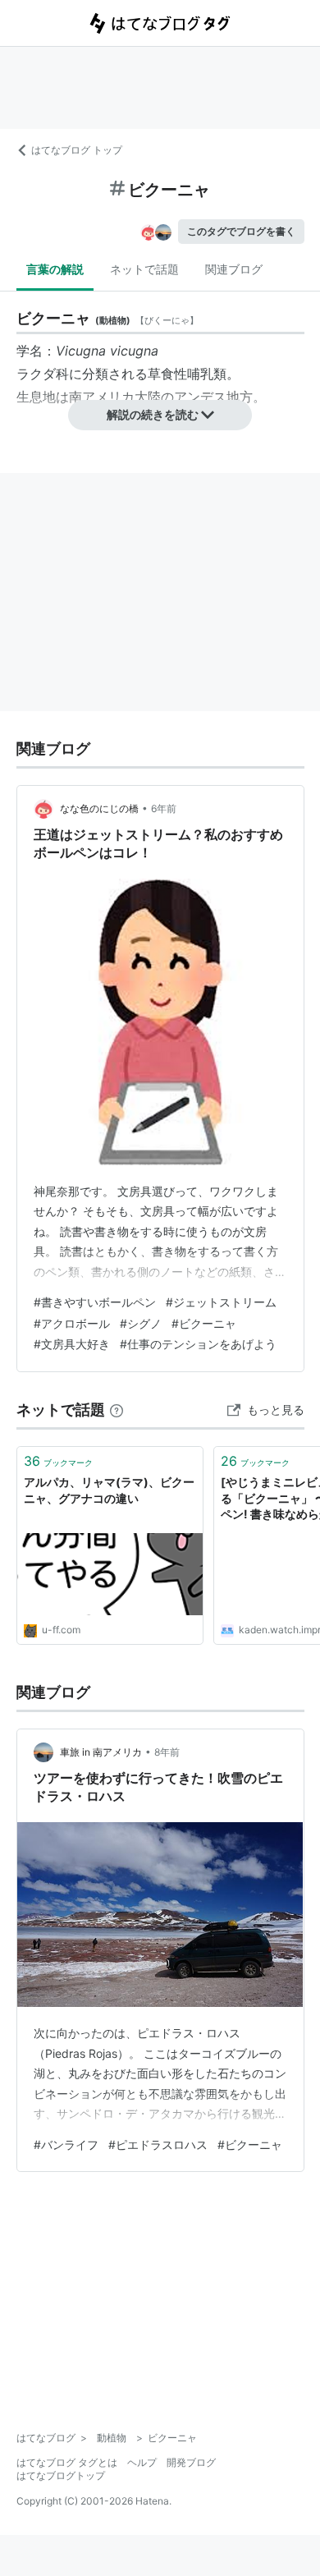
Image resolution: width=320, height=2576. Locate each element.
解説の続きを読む (153, 414)
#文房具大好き (72, 1344)
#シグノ (141, 1323)
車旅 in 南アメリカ (101, 1752)
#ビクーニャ (204, 1323)
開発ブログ (191, 2462)
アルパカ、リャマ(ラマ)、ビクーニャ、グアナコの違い (109, 1490)
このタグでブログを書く (241, 231)
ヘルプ (142, 2462)
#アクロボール (72, 1323)
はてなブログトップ (61, 2475)
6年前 (164, 808)
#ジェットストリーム (221, 1302)
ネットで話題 (144, 269)
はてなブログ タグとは (67, 2462)
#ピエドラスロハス (158, 2144)
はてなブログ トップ (77, 150)
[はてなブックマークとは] (117, 1410)
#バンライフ (66, 2144)
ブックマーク (58, 1461)
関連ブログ (234, 269)
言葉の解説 (55, 269)
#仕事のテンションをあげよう (198, 1344)
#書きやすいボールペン (95, 1302)
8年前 (167, 1752)
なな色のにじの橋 (99, 808)
